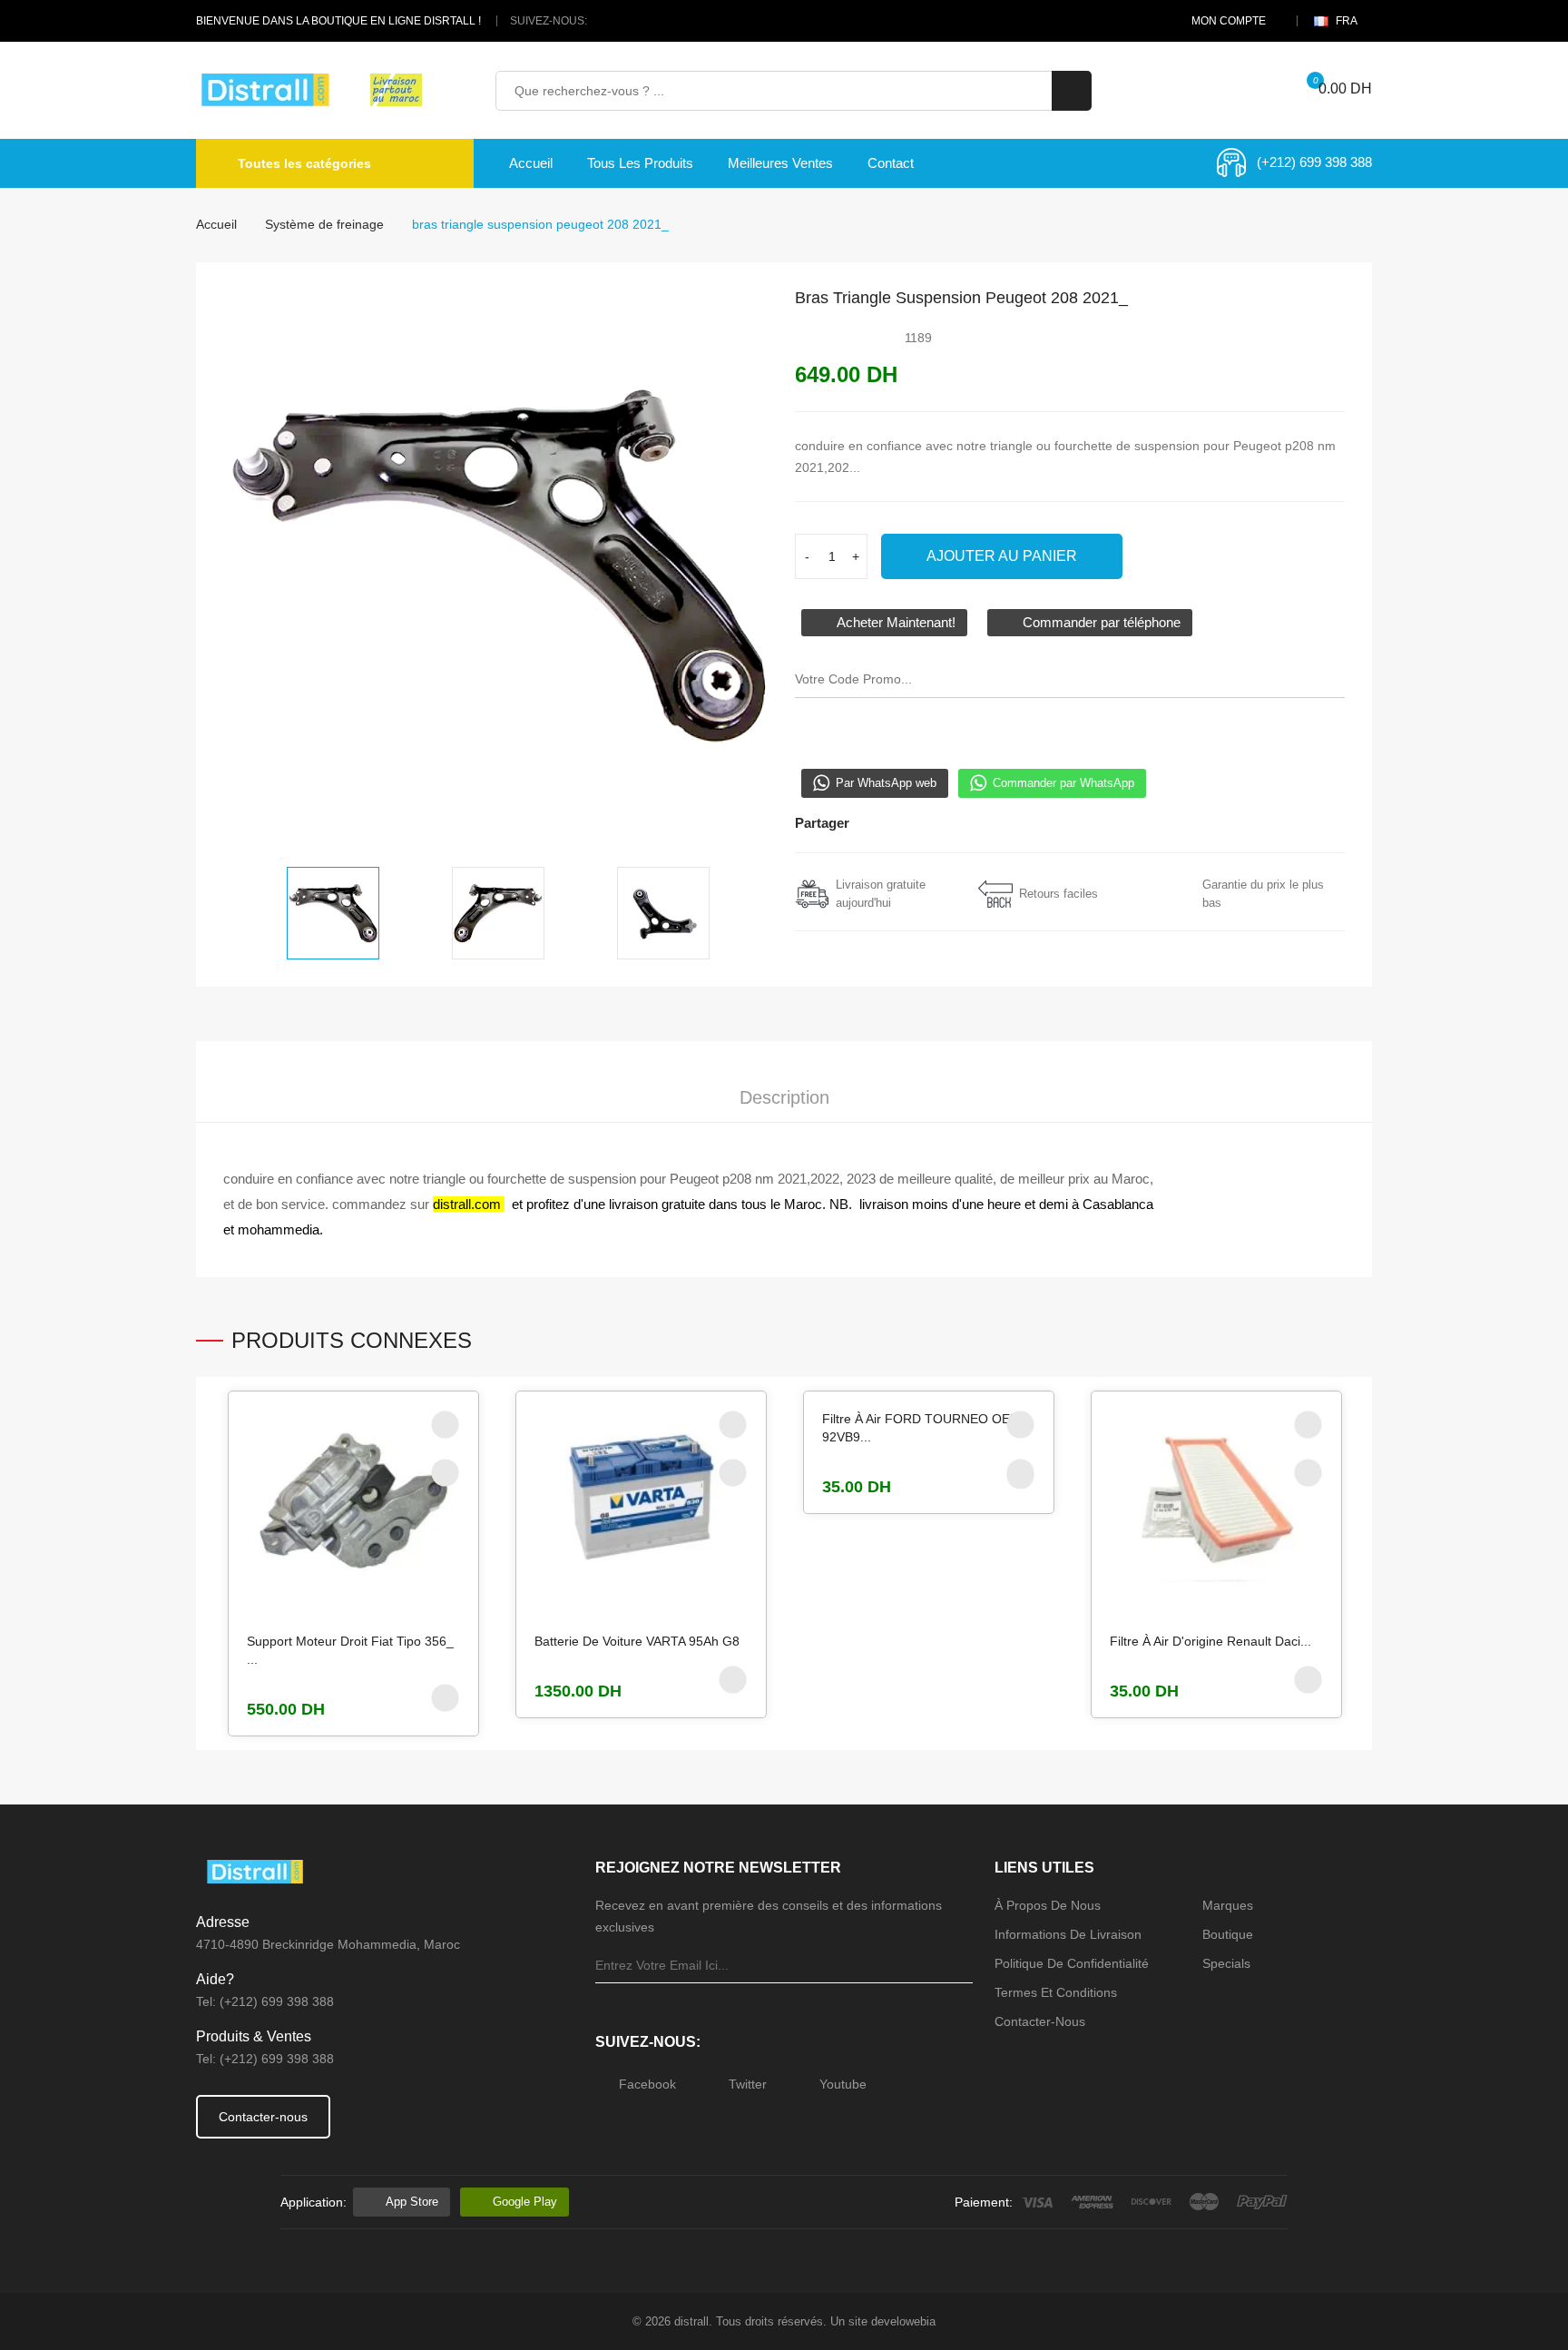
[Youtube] (649, 21)
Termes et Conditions (1056, 1992)
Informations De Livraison (1068, 1934)
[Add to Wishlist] (445, 1424)
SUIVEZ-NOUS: (549, 21)
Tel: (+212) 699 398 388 (265, 2001)
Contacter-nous (263, 2117)
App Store (412, 2202)
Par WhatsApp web (886, 783)
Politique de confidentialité (1072, 1963)
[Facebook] (605, 21)
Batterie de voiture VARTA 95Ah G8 (637, 1641)
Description (784, 1097)
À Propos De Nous (1048, 1905)
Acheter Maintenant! (894, 622)
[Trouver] (1072, 91)
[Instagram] (934, 823)
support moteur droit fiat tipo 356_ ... (350, 1650)
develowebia (903, 2321)
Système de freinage (324, 224)
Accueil (531, 163)
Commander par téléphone (1100, 622)
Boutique (1228, 1934)
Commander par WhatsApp (1063, 783)
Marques (1228, 1905)
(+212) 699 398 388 (1314, 162)
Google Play (525, 2202)
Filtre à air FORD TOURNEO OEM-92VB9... (924, 1428)
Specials (1226, 1963)
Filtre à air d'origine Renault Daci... (1210, 1641)
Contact (891, 163)
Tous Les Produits (640, 163)
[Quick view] (445, 1472)
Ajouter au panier (1002, 556)
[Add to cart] (445, 1697)
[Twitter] (627, 21)
